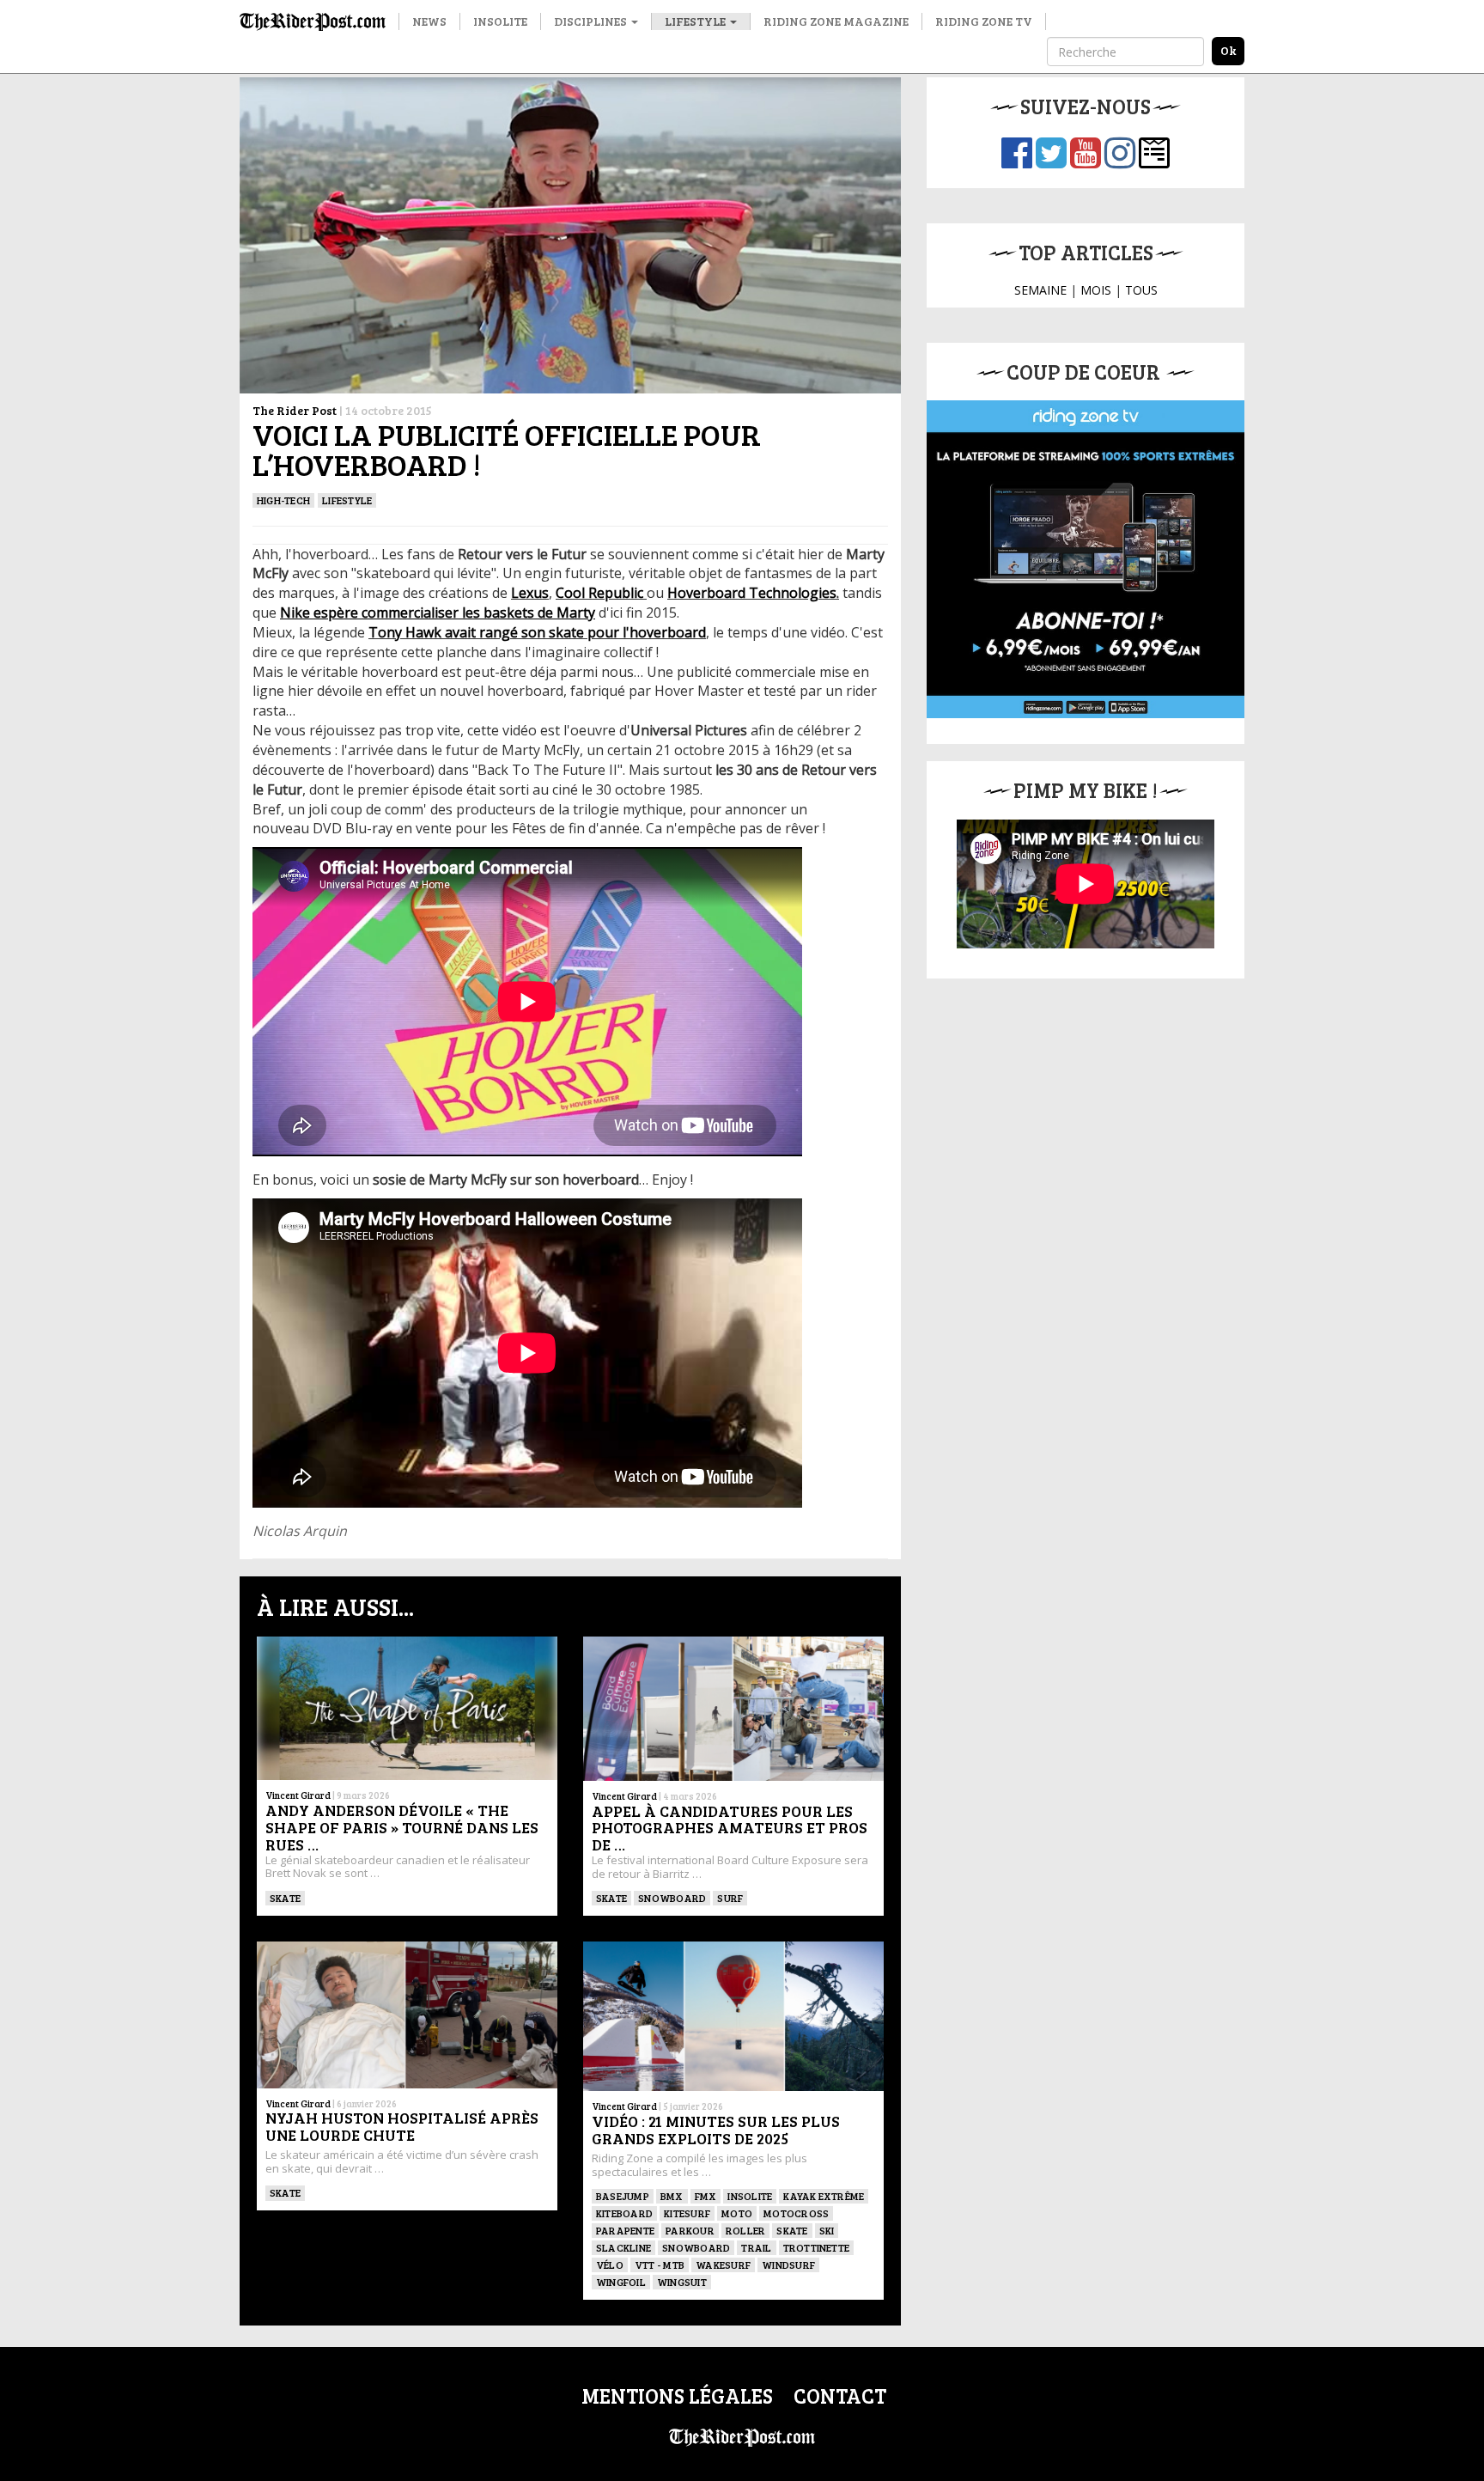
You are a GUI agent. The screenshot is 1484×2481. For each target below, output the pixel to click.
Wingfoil (621, 2282)
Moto (737, 2213)
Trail (756, 2247)
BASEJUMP (623, 2196)
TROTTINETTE (817, 2247)
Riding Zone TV (984, 21)
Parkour (690, 2230)
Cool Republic (601, 593)
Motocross (796, 2213)
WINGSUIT (682, 2282)
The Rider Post (295, 410)
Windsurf (788, 2265)
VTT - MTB (660, 2265)
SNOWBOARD (672, 1898)
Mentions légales (677, 2396)
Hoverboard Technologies (752, 593)
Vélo (610, 2265)
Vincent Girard (298, 1795)
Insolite (500, 21)
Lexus (530, 593)
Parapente (625, 2230)
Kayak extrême (824, 2196)
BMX (672, 2196)
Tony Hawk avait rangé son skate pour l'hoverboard (537, 632)
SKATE (285, 1898)
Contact (840, 2396)
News (429, 21)
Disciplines (592, 21)
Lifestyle (696, 21)
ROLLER (745, 2230)
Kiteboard (624, 2213)
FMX (706, 2196)
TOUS (1141, 290)
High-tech (283, 500)
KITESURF (687, 2213)
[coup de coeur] (1086, 559)
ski (827, 2230)
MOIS (1096, 290)
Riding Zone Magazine (836, 21)
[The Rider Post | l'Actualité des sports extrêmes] (313, 21)
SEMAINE (1040, 290)
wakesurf (723, 2265)
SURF (730, 1898)
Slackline (623, 2247)
